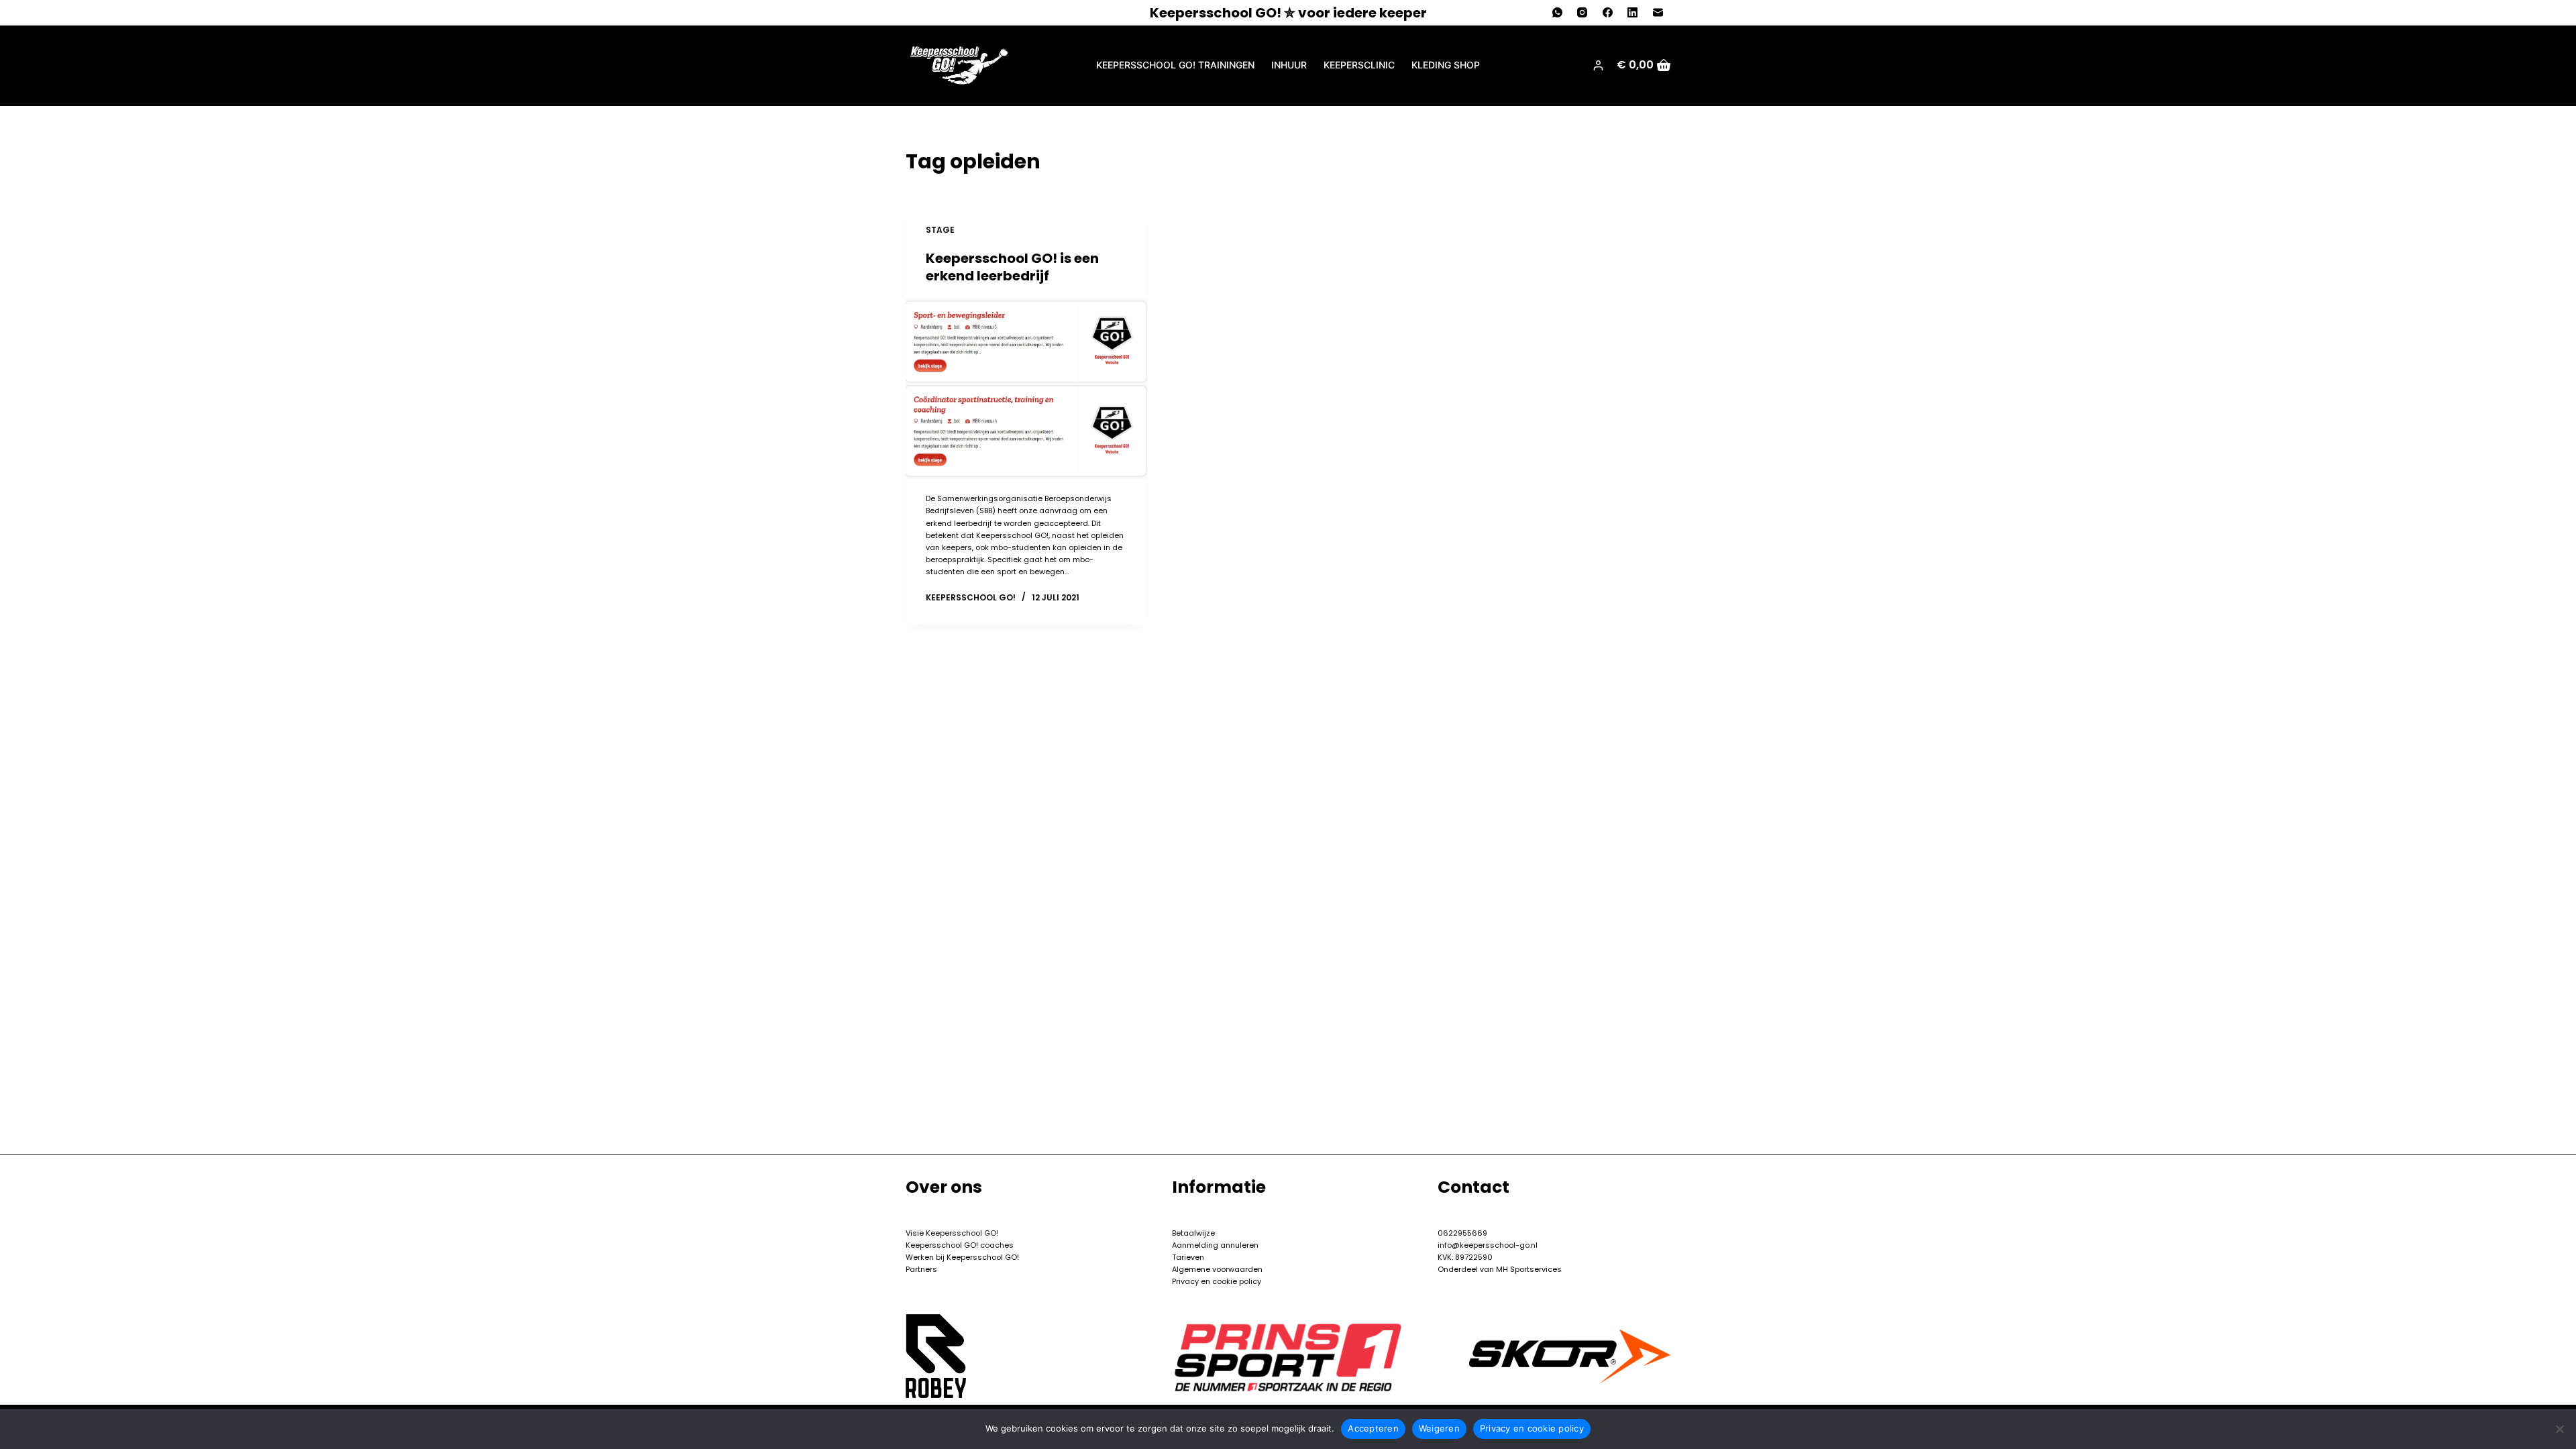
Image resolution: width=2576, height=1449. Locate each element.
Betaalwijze (1193, 1233)
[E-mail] (1658, 13)
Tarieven (1188, 1257)
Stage (940, 230)
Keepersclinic (1359, 65)
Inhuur (1289, 65)
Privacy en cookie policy (1217, 1281)
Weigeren (1439, 1428)
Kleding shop (1446, 65)
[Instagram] (1582, 13)
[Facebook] (1608, 13)
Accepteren (1373, 1428)
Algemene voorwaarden (1217, 1269)
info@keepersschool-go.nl (1488, 1245)
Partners (921, 1269)
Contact (1473, 1187)
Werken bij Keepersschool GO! (962, 1257)
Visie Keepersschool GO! (952, 1233)
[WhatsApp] (1558, 13)
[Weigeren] (2559, 1429)
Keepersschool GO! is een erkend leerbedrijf (1012, 267)
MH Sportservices (1528, 1269)
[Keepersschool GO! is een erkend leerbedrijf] (1026, 388)
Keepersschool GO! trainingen (1175, 65)
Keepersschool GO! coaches (960, 1245)
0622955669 (1462, 1233)
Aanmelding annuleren (1215, 1245)
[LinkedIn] (1633, 13)
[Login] (1598, 65)
